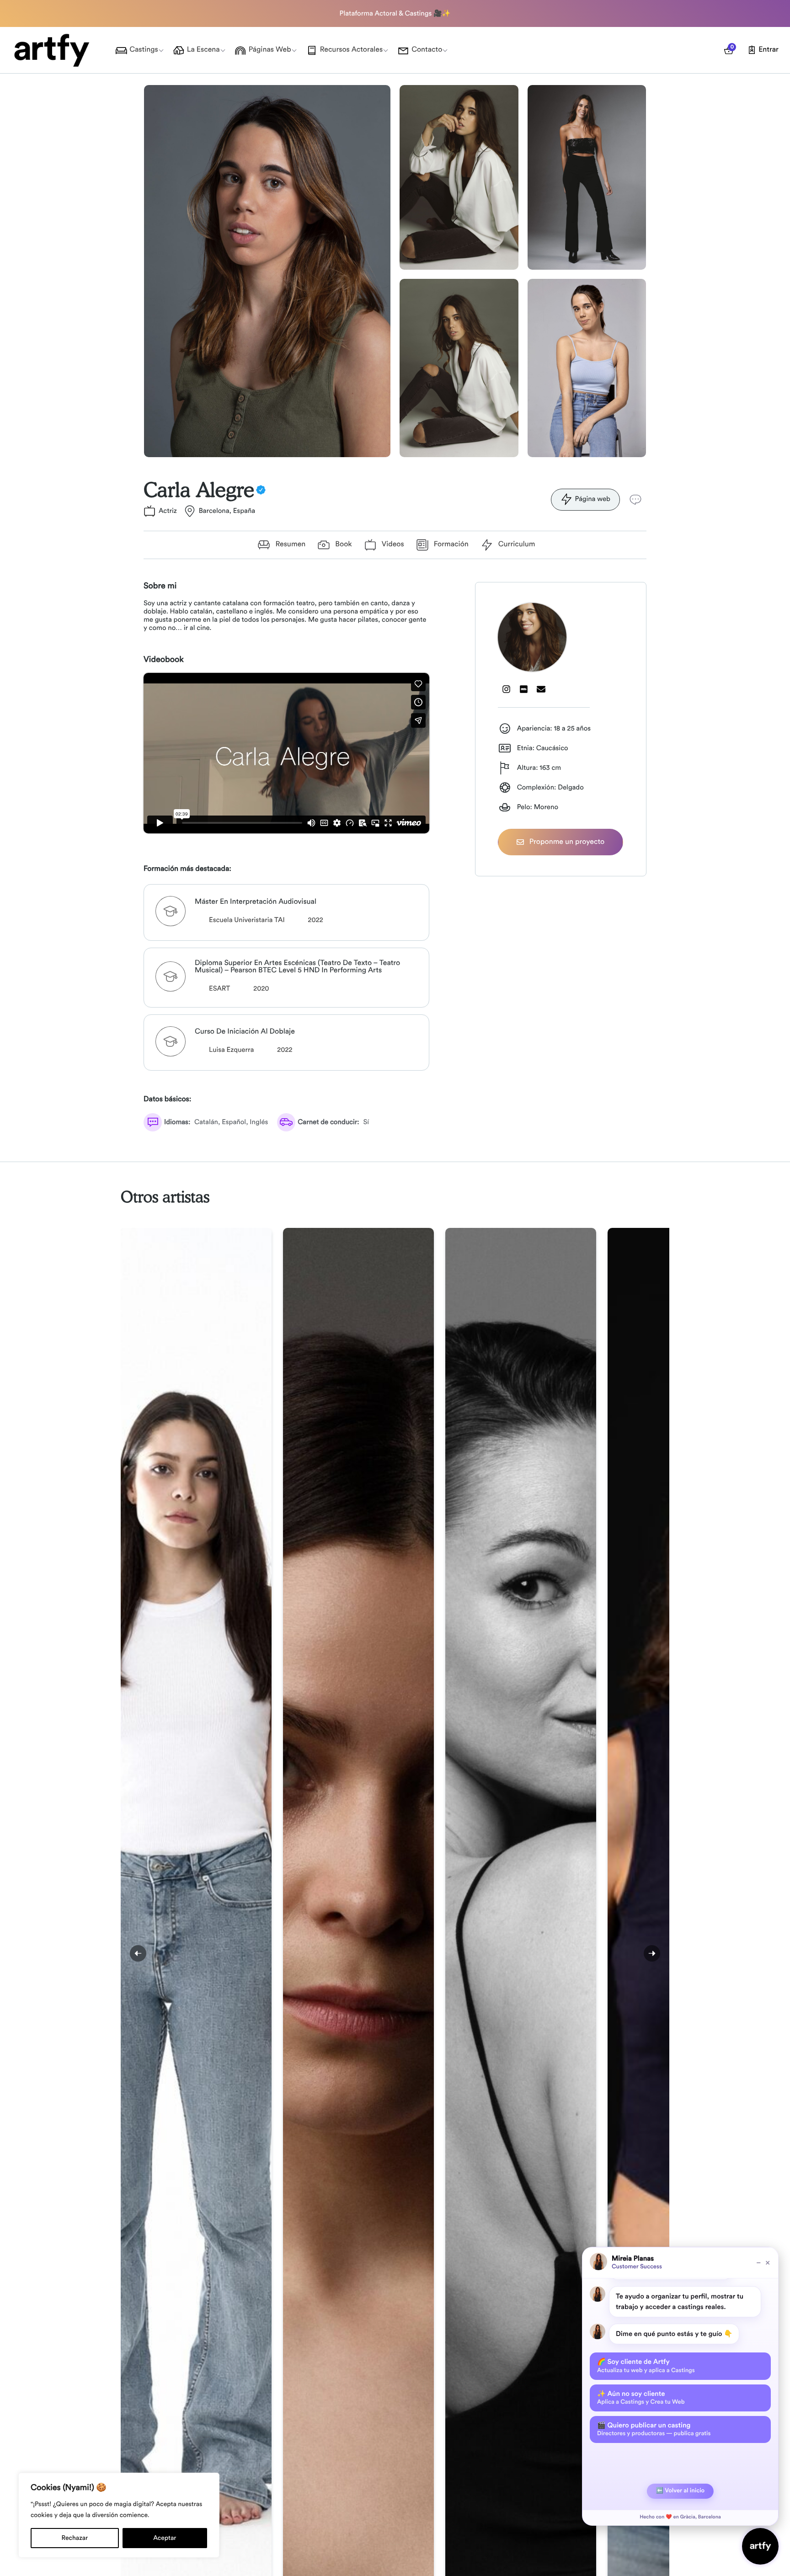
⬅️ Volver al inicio (680, 2491)
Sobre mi (160, 586)
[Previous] (138, 1953)
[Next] (652, 1953)
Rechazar (75, 2538)
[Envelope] (541, 689)
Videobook (164, 660)
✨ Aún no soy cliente (641, 2398)
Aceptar (165, 2538)
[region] (119, 2515)
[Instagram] (507, 689)
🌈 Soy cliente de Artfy (646, 2366)
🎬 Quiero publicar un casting (654, 2429)
